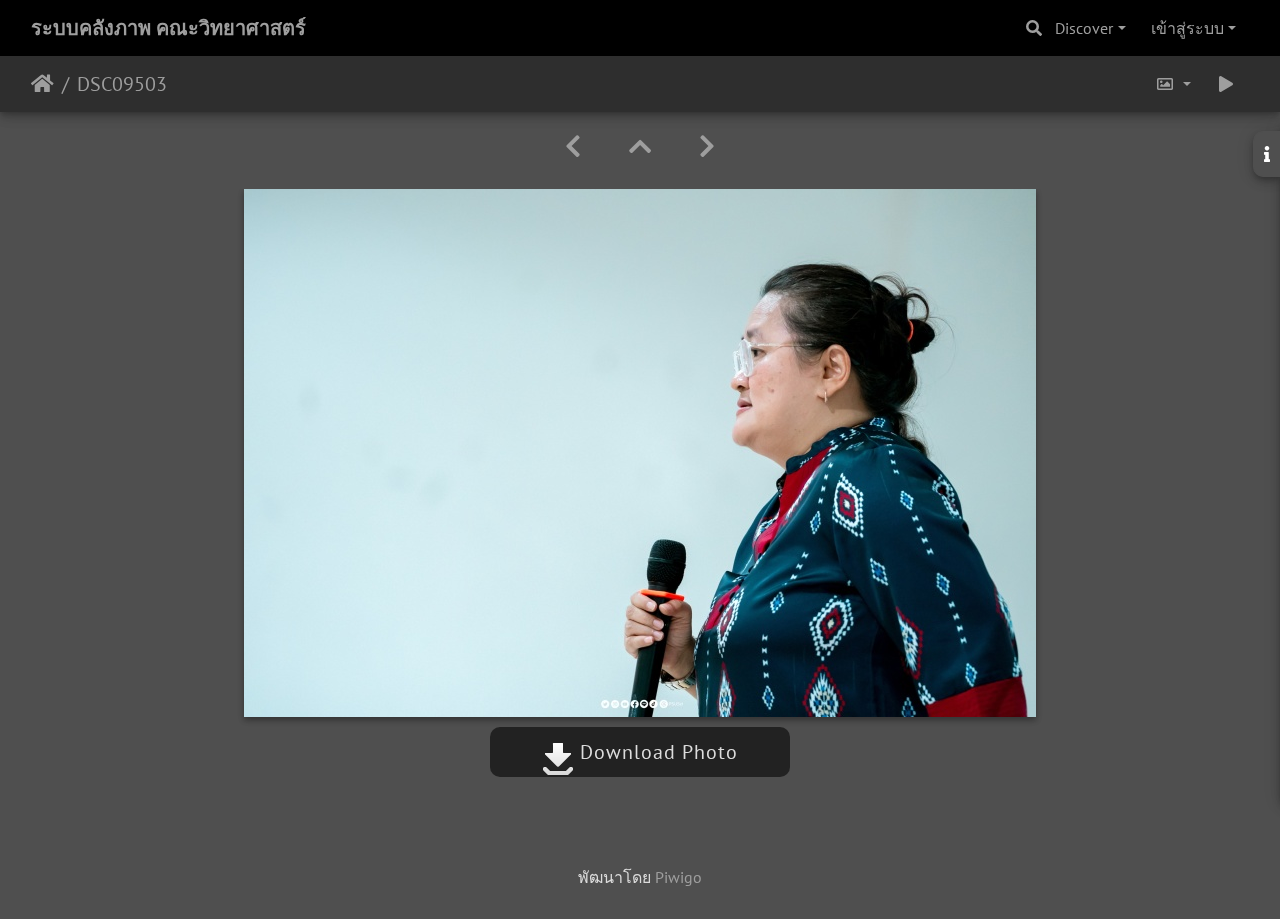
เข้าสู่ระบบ (1187, 28)
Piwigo (678, 877)
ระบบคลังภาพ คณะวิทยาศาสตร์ (168, 28)
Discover (1084, 28)
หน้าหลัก (42, 84)
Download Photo (656, 752)
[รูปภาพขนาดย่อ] (640, 146)
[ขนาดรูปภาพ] (1173, 84)
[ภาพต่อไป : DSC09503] (707, 146)
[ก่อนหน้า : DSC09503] (573, 146)
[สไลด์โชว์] (1226, 84)
